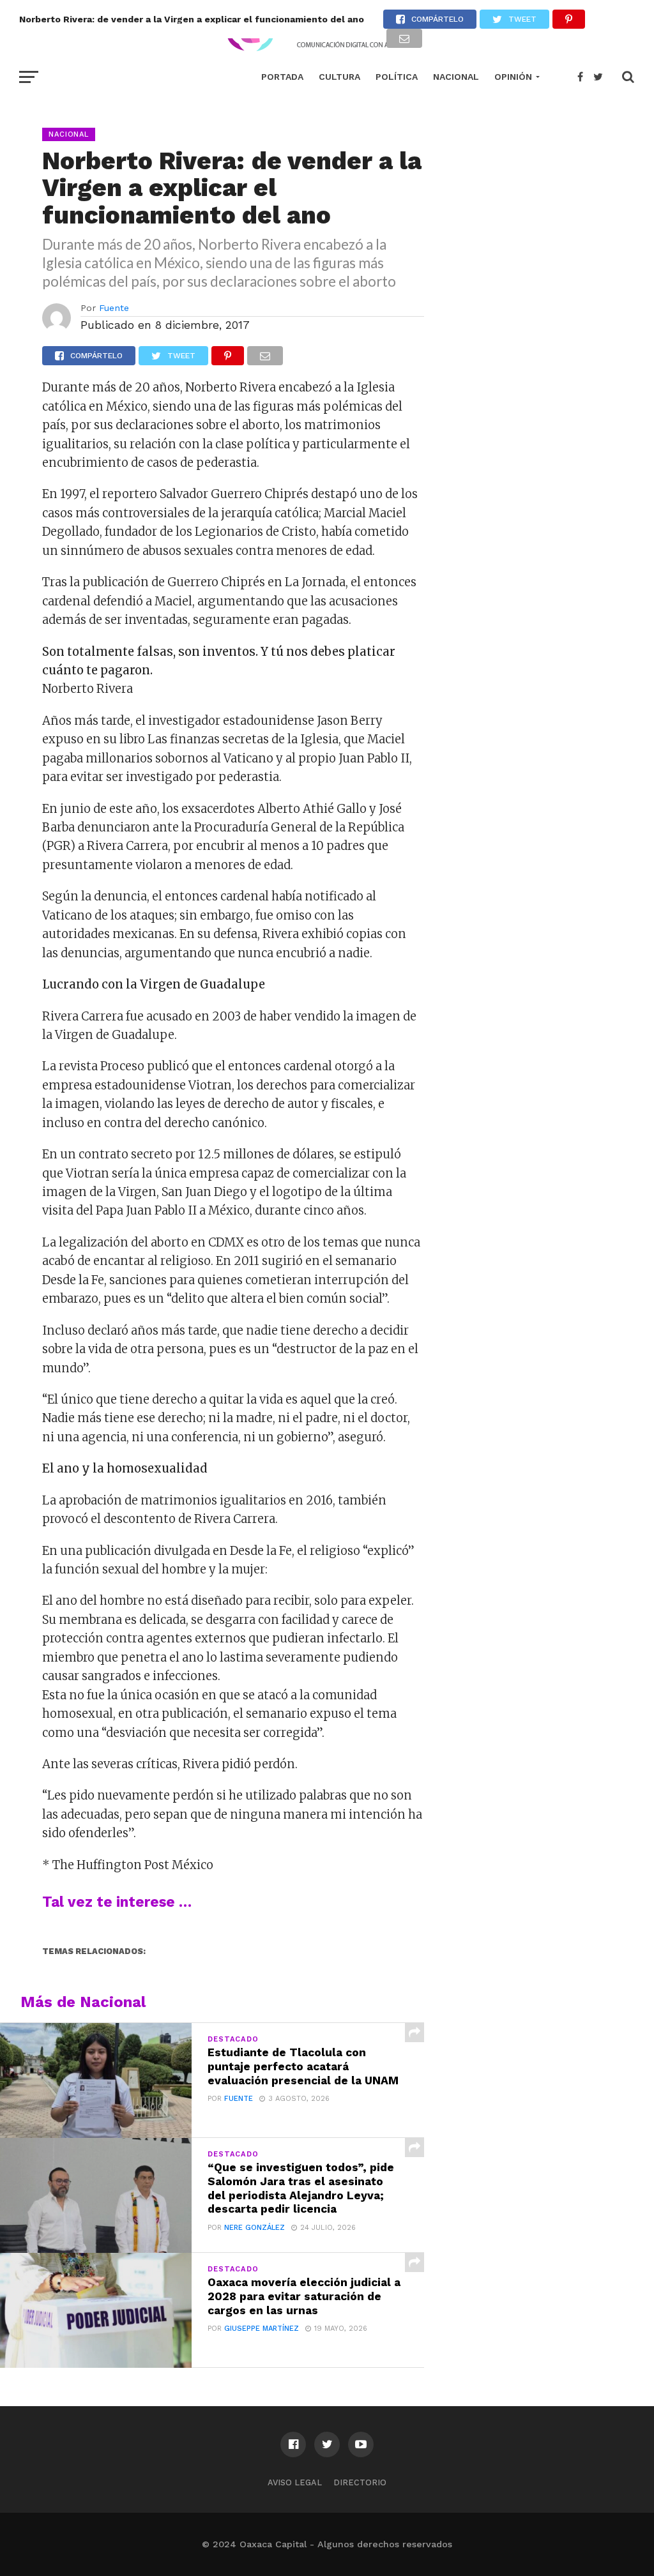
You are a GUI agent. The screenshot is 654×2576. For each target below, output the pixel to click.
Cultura (339, 77)
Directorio (360, 2482)
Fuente (114, 308)
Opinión (513, 77)
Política (397, 77)
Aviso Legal (295, 2482)
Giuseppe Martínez (262, 2329)
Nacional (456, 77)
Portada (282, 77)
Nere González (255, 2228)
